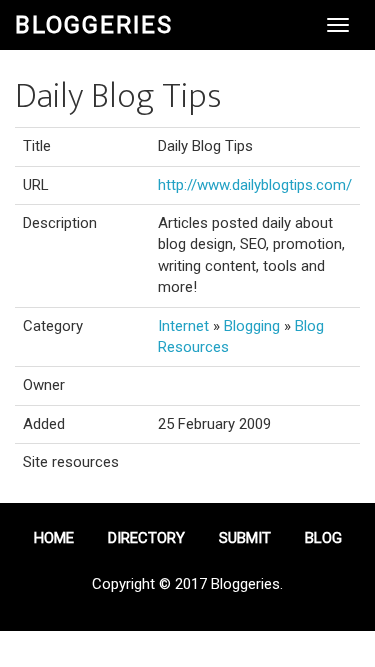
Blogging (252, 326)
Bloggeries (94, 25)
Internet (183, 326)
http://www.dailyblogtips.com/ (255, 185)
